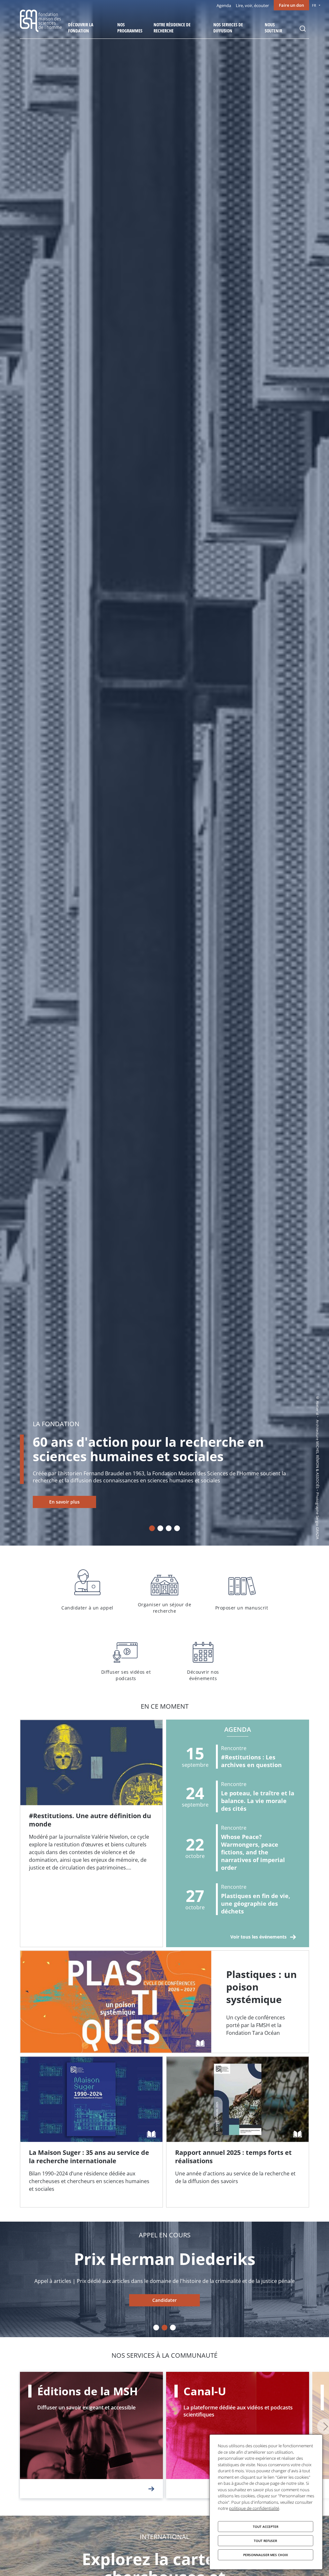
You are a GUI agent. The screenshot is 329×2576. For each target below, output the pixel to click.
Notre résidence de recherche (172, 28)
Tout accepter (266, 2527)
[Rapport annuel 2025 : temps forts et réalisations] (238, 2132)
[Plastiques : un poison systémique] (164, 2002)
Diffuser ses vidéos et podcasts (126, 1658)
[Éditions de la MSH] (91, 2435)
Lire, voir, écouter (252, 5)
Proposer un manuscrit (242, 1590)
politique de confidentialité (254, 2508)
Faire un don (291, 5)
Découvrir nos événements (203, 1658)
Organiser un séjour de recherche (164, 1590)
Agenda (224, 5)
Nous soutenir (273, 28)
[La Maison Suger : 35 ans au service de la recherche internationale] (91, 2132)
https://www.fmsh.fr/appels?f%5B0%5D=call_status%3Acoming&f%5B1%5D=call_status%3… (164, 2300)
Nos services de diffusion (228, 28)
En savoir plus (64, 1502)
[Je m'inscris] (91, 1833)
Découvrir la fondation (81, 28)
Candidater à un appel (87, 1590)
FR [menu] (314, 5)
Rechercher (303, 29)
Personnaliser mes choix (266, 2555)
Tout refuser (265, 2541)
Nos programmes (130, 28)
